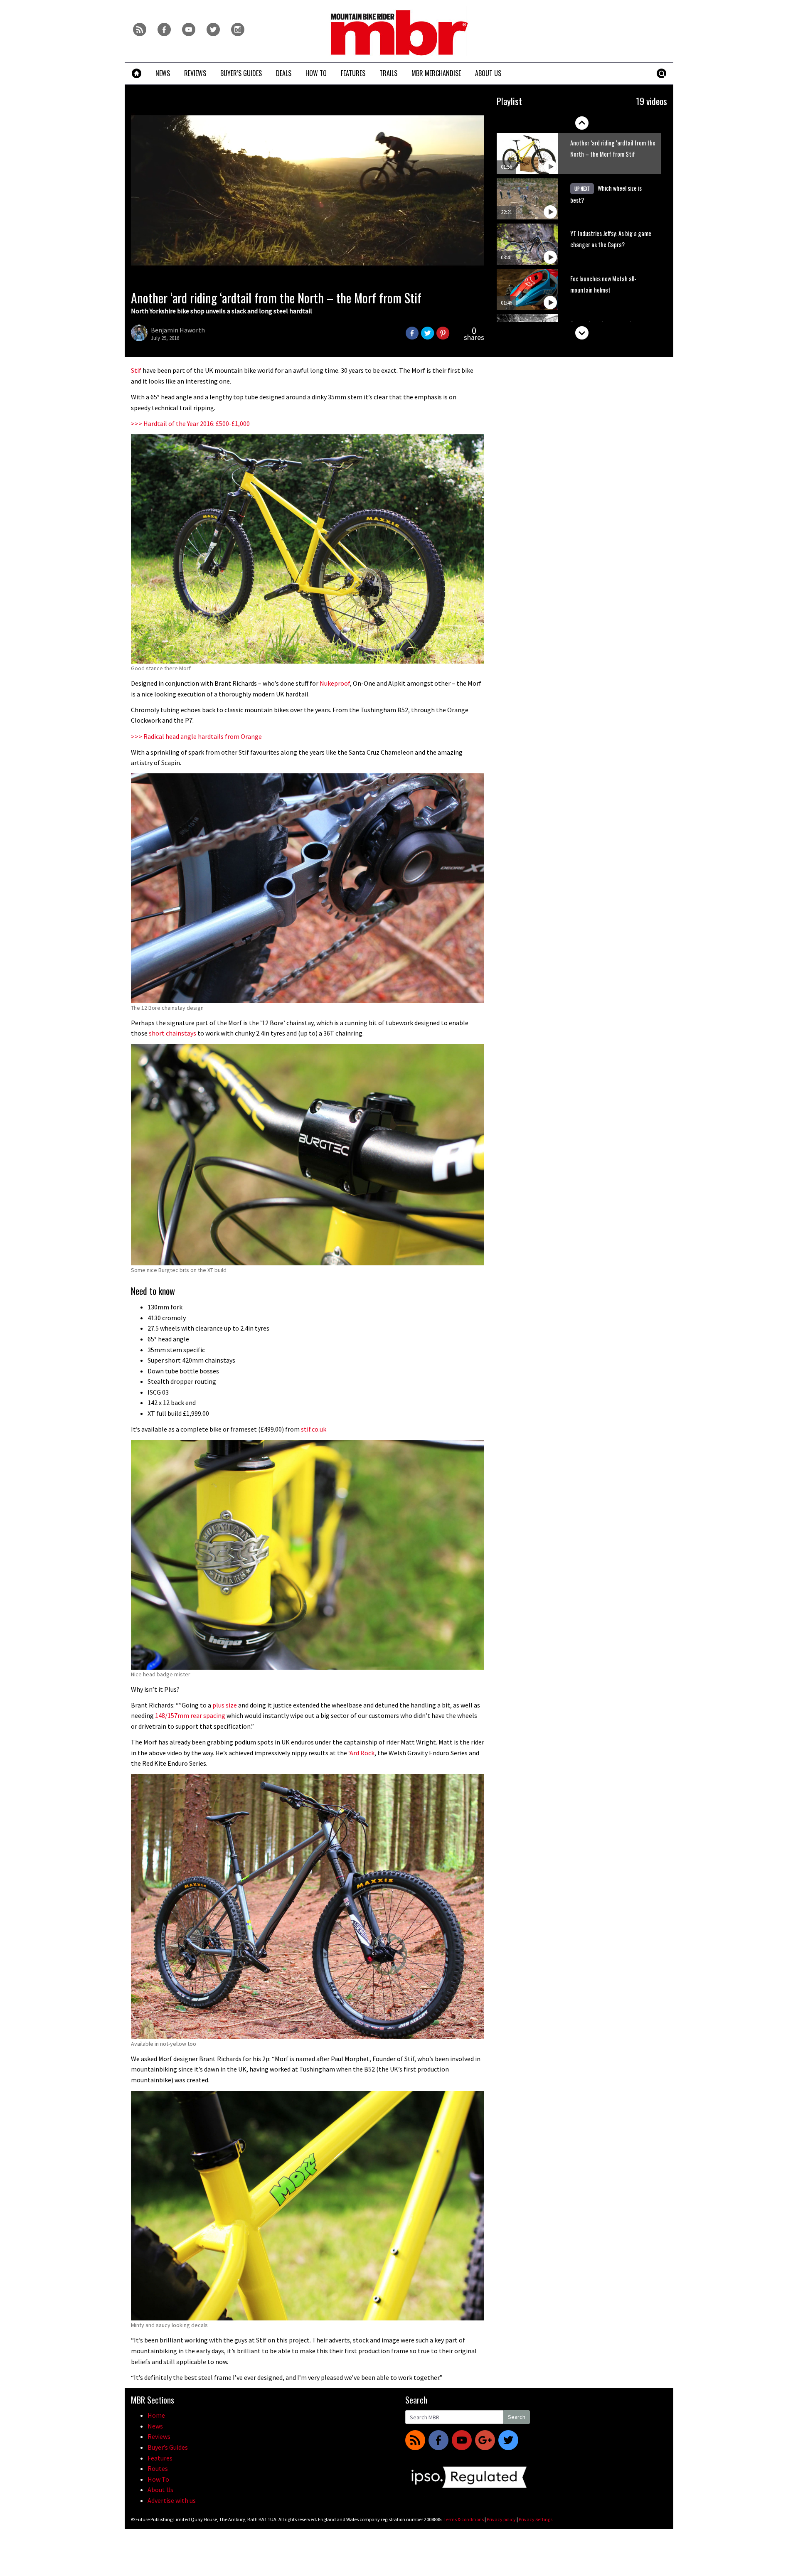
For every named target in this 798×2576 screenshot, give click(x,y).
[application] (308, 190)
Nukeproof (335, 683)
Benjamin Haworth (178, 330)
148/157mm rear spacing (190, 1715)
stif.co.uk (314, 1429)
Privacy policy (501, 2519)
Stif (136, 370)
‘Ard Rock (361, 1753)
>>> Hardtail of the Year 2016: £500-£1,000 (190, 423)
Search (517, 2417)
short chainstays (172, 1033)
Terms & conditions (464, 2519)
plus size (225, 1705)
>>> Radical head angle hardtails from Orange (196, 736)
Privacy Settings (536, 2519)
